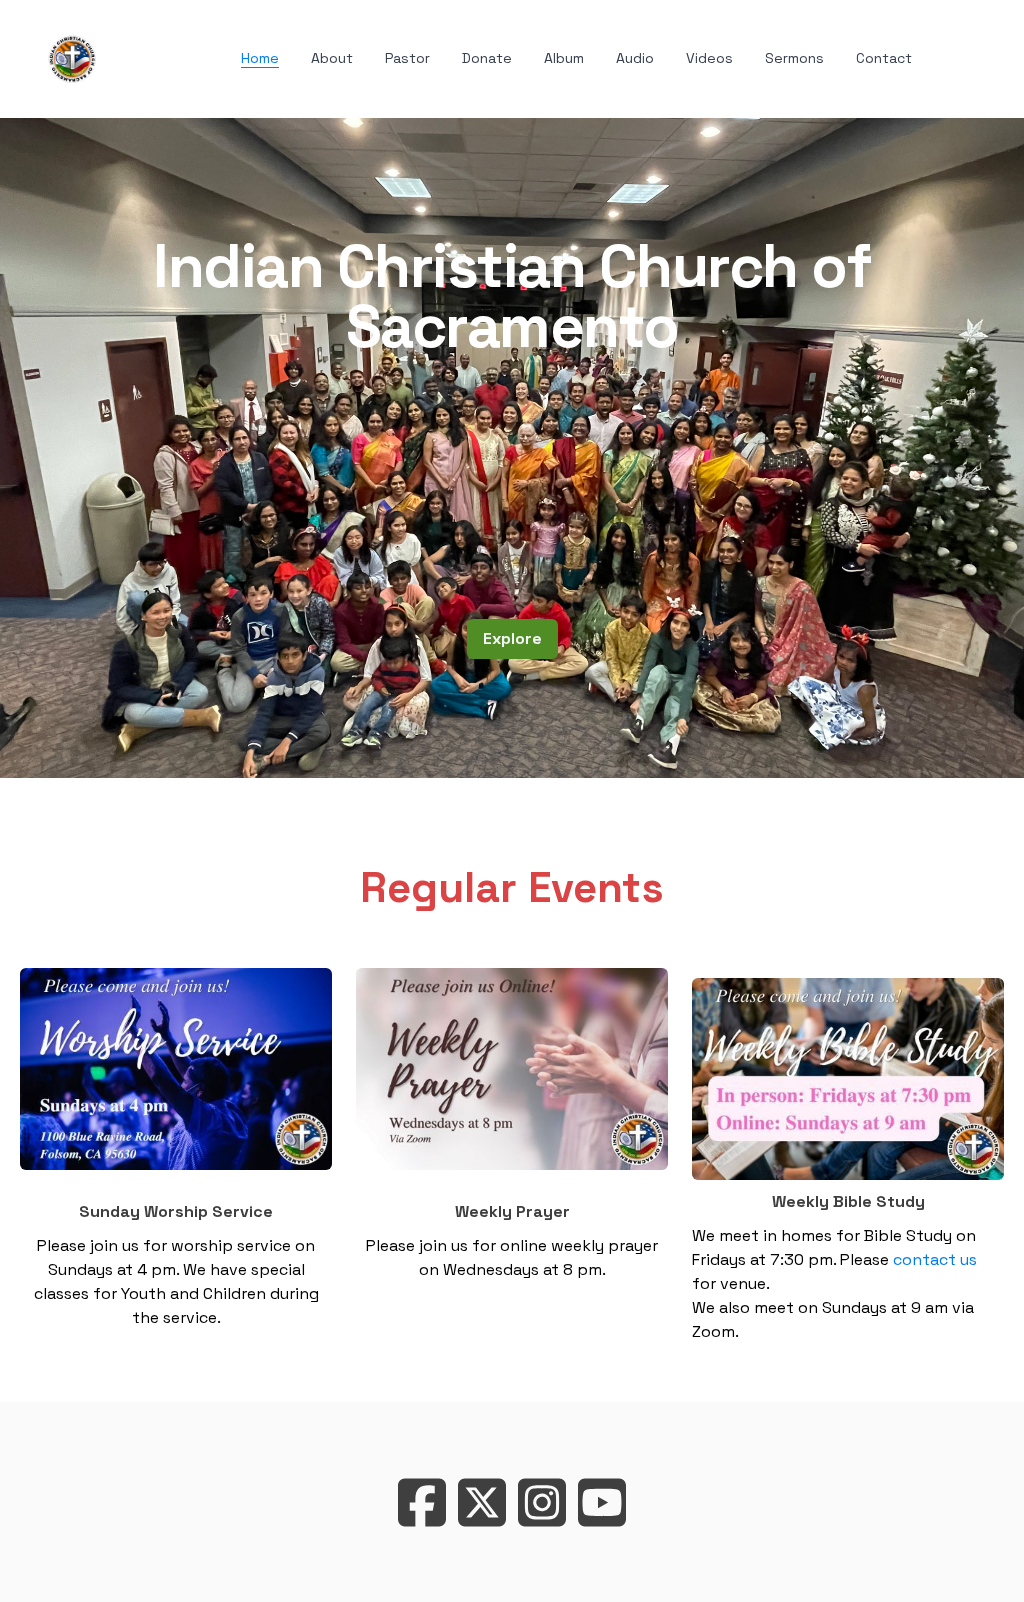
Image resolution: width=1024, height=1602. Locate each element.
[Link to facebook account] (422, 1502)
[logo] (72, 59)
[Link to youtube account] (602, 1502)
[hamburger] (120, 55)
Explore (512, 638)
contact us (935, 1259)
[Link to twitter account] (482, 1502)
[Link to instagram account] (542, 1502)
